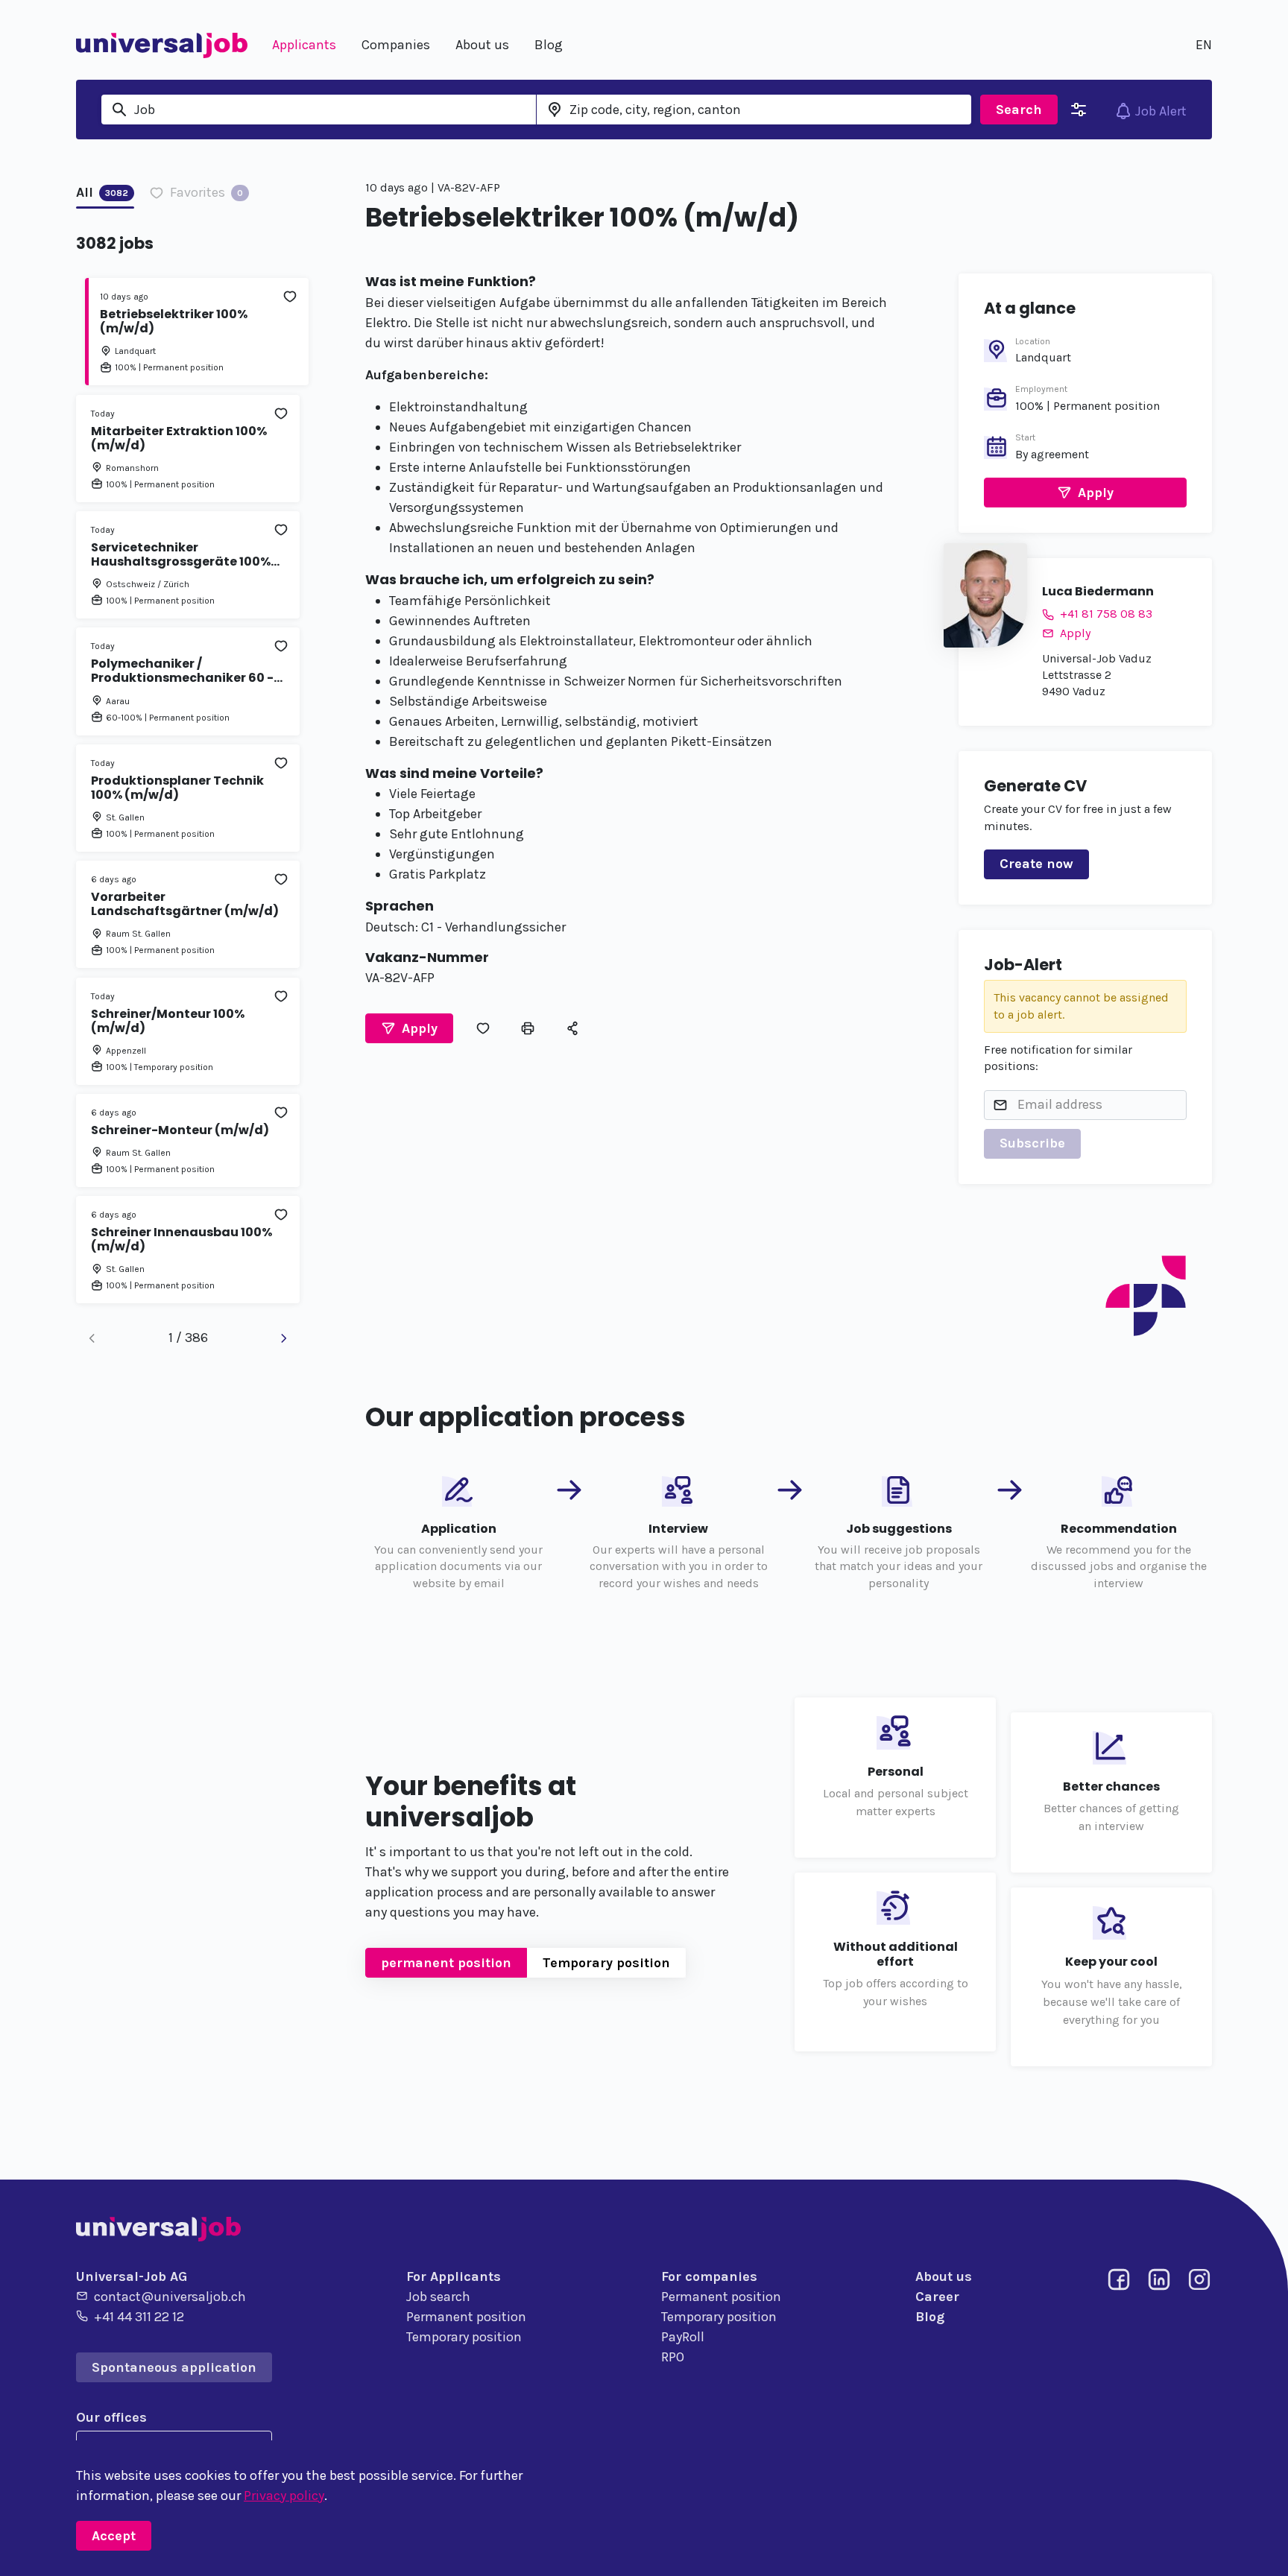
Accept (114, 2536)
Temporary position (606, 1963)
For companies (709, 2276)
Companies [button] (396, 45)
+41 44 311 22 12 (139, 2317)
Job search (438, 2297)
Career (937, 2297)
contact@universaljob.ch (170, 2297)
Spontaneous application (174, 2367)
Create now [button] (1036, 864)
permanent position (446, 1963)
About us (944, 2276)
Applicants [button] (304, 45)
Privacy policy (284, 2496)
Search (1019, 110)
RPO (673, 2357)
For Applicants (454, 2276)
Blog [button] (549, 45)
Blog (930, 2317)
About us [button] (482, 45)
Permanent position (466, 2317)
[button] (409, 1028)
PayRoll (683, 2337)
